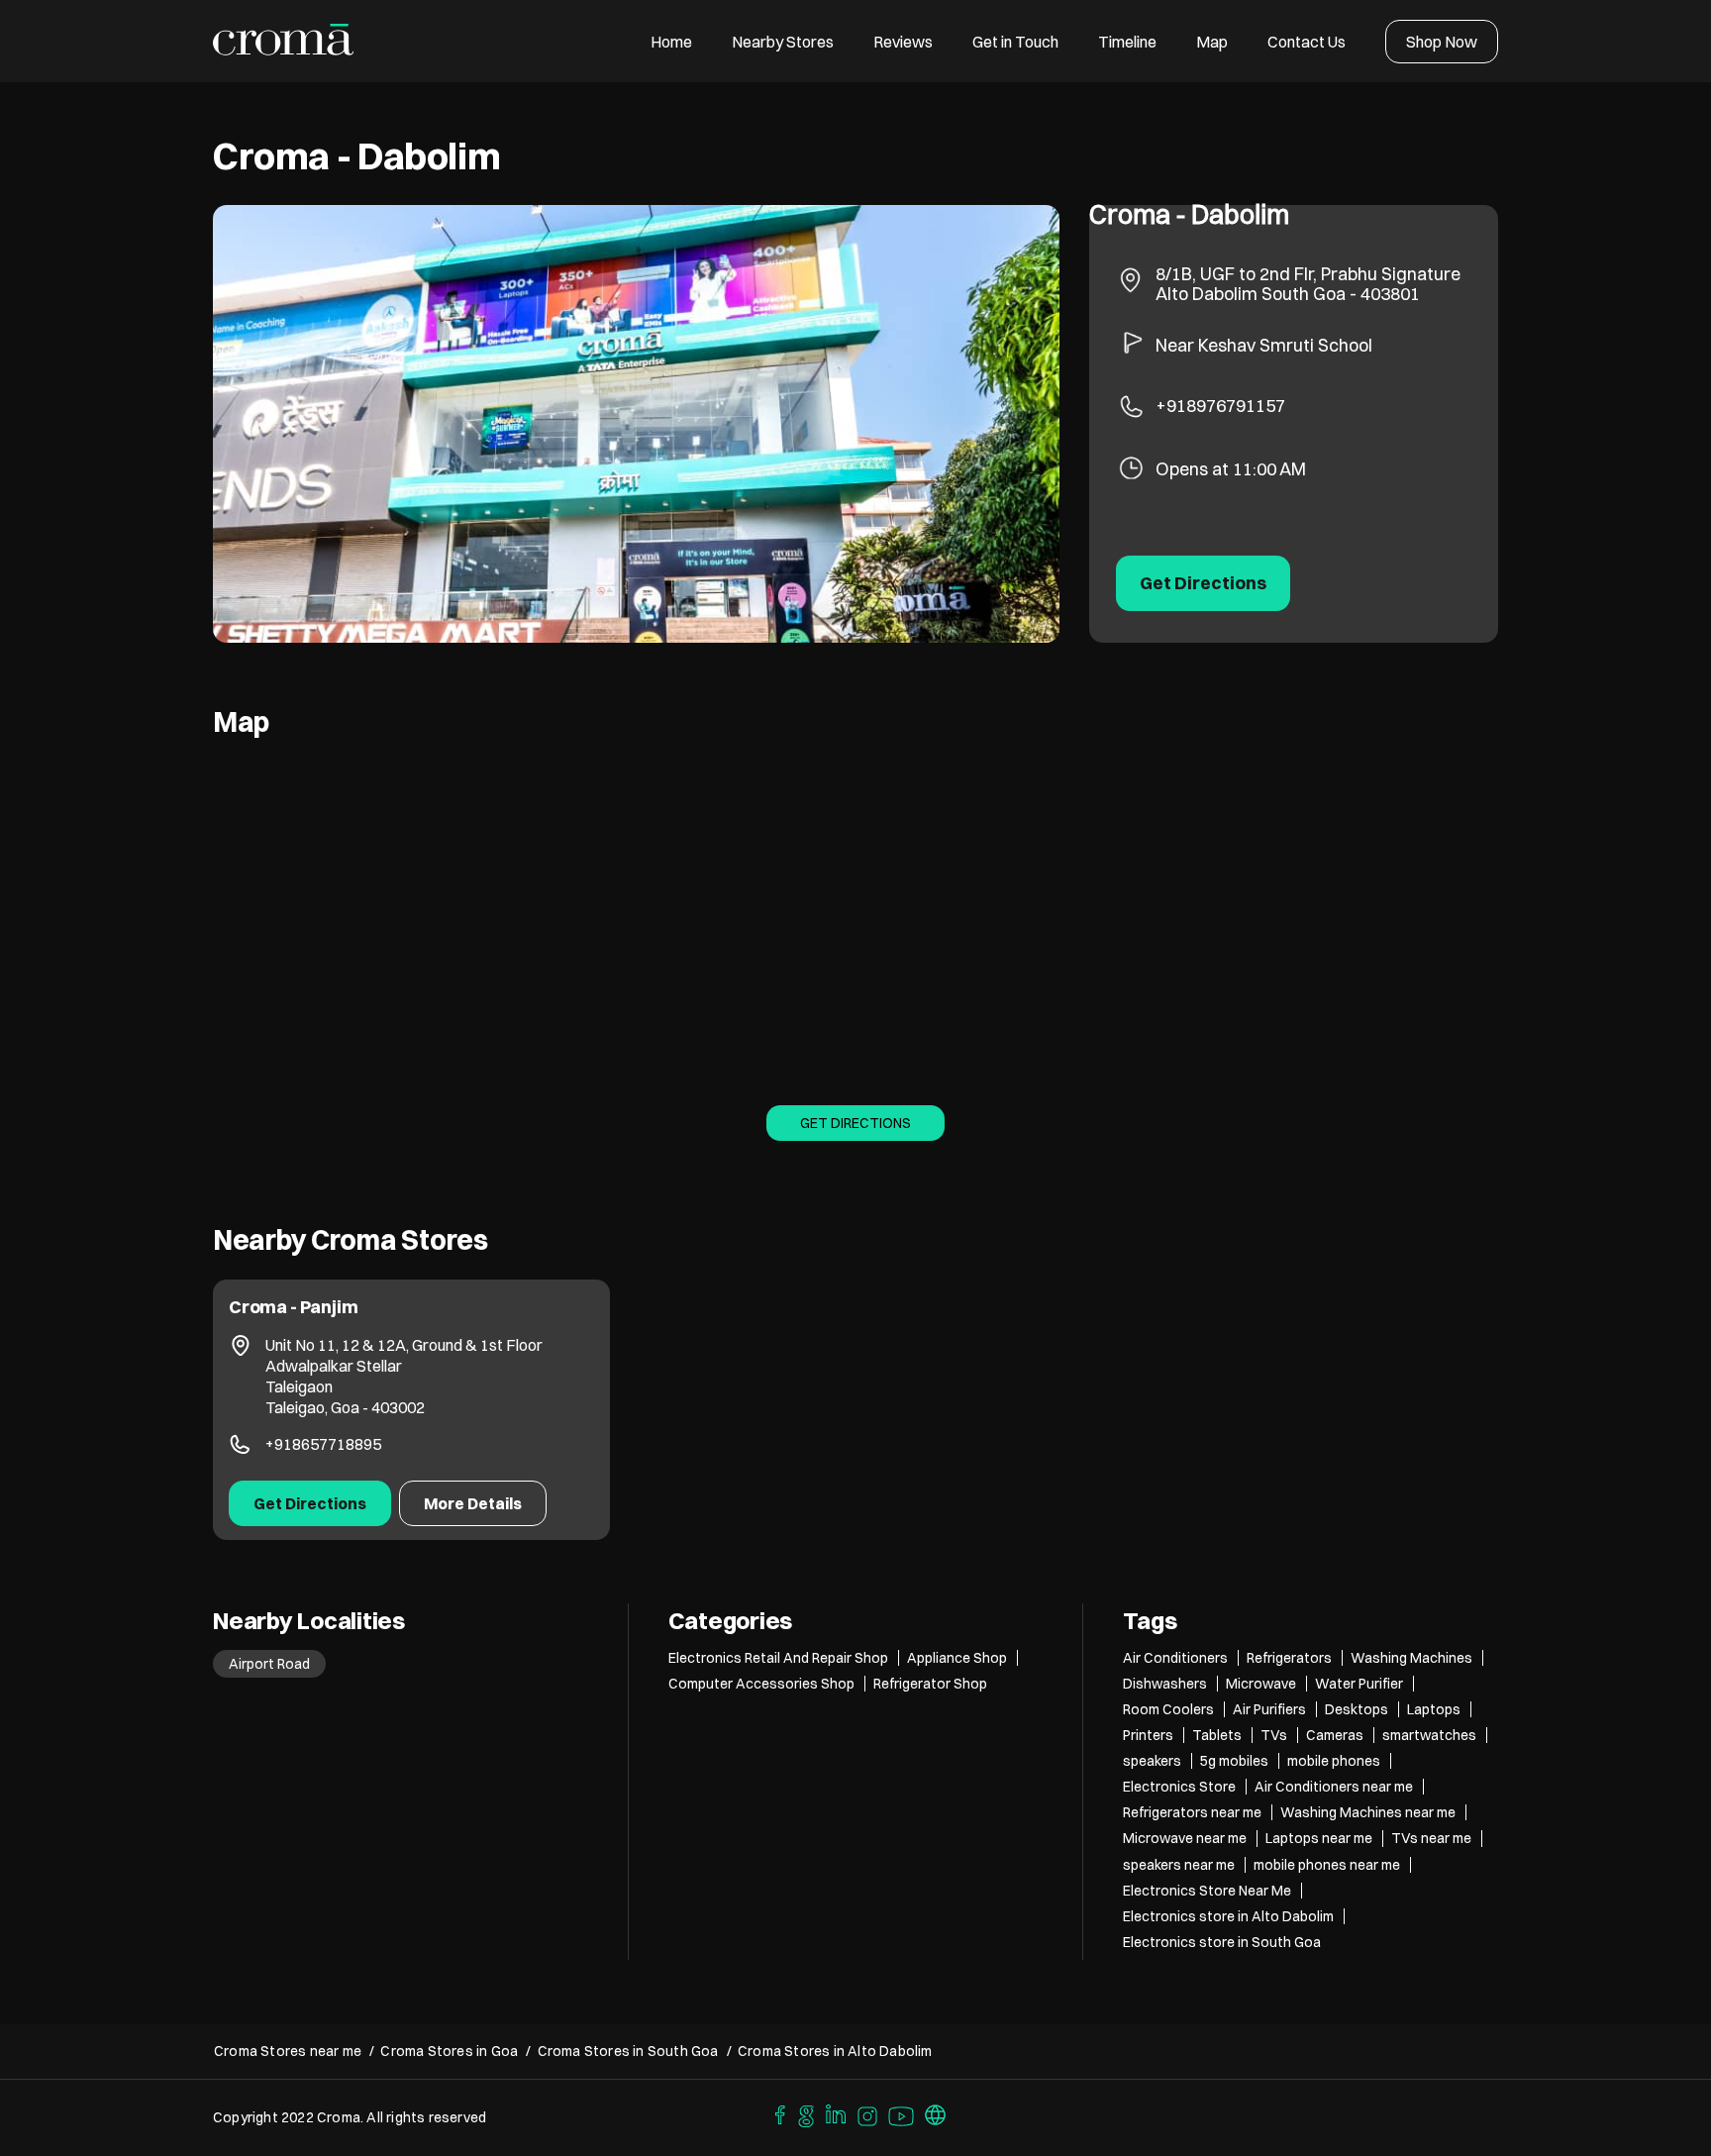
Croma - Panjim (293, 1307)
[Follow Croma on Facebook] (775, 2113)
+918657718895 (323, 1444)
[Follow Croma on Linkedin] (837, 2113)
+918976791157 (1220, 406)
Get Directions (855, 1123)
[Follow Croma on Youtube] (902, 2113)
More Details (473, 1503)
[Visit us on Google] (806, 2113)
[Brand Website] (936, 2113)
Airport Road (269, 1664)
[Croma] (284, 41)
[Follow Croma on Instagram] (868, 2113)
